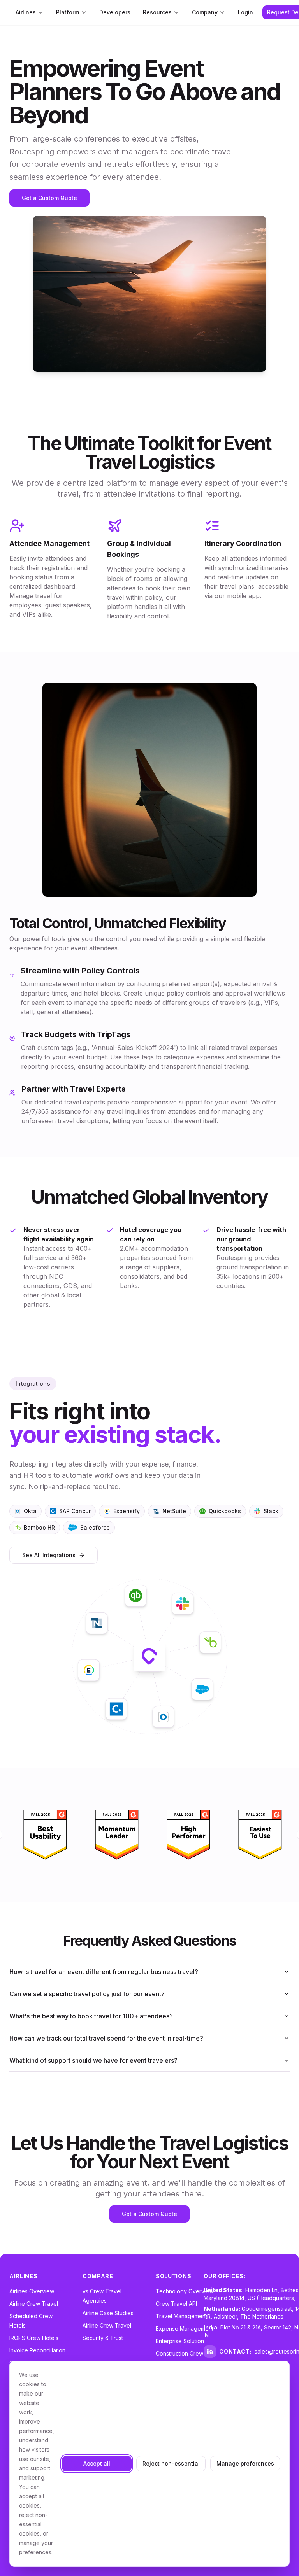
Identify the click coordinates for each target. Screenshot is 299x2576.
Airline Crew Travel (34, 2304)
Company (205, 12)
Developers (115, 12)
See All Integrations (49, 1555)
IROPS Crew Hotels (34, 2338)
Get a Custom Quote (49, 198)
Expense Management (185, 2328)
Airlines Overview (32, 2291)
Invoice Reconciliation (37, 2350)
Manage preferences (245, 2463)
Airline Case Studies (108, 2313)
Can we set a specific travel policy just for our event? (87, 1994)
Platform (68, 12)
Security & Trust (103, 2338)
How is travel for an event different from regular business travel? (104, 1972)
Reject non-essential (171, 2463)
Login (245, 12)
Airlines (26, 12)
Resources (157, 12)
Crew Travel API (176, 2304)
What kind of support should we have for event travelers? (93, 2060)
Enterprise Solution (180, 2341)
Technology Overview (185, 2291)
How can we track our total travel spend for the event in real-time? (106, 2038)
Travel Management (181, 2316)
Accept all (97, 2463)
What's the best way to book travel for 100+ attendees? (91, 2016)
